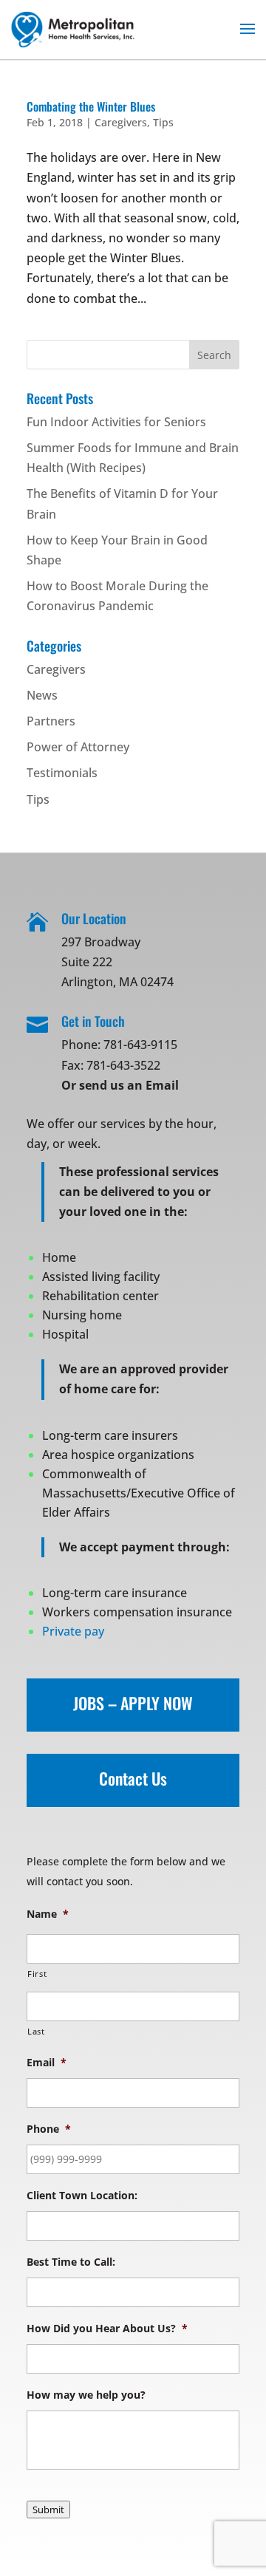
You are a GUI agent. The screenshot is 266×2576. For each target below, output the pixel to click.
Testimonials (62, 773)
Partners (51, 721)
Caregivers (121, 122)
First (37, 1974)
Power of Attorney (78, 747)
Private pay (73, 1631)
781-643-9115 (140, 1045)
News (42, 695)
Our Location (94, 918)
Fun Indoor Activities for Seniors (116, 422)
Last (36, 2031)
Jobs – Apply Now (133, 1703)
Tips (163, 122)
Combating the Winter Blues (91, 106)
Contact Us (133, 1778)
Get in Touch (93, 1021)
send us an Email (129, 1085)
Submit (48, 2510)
